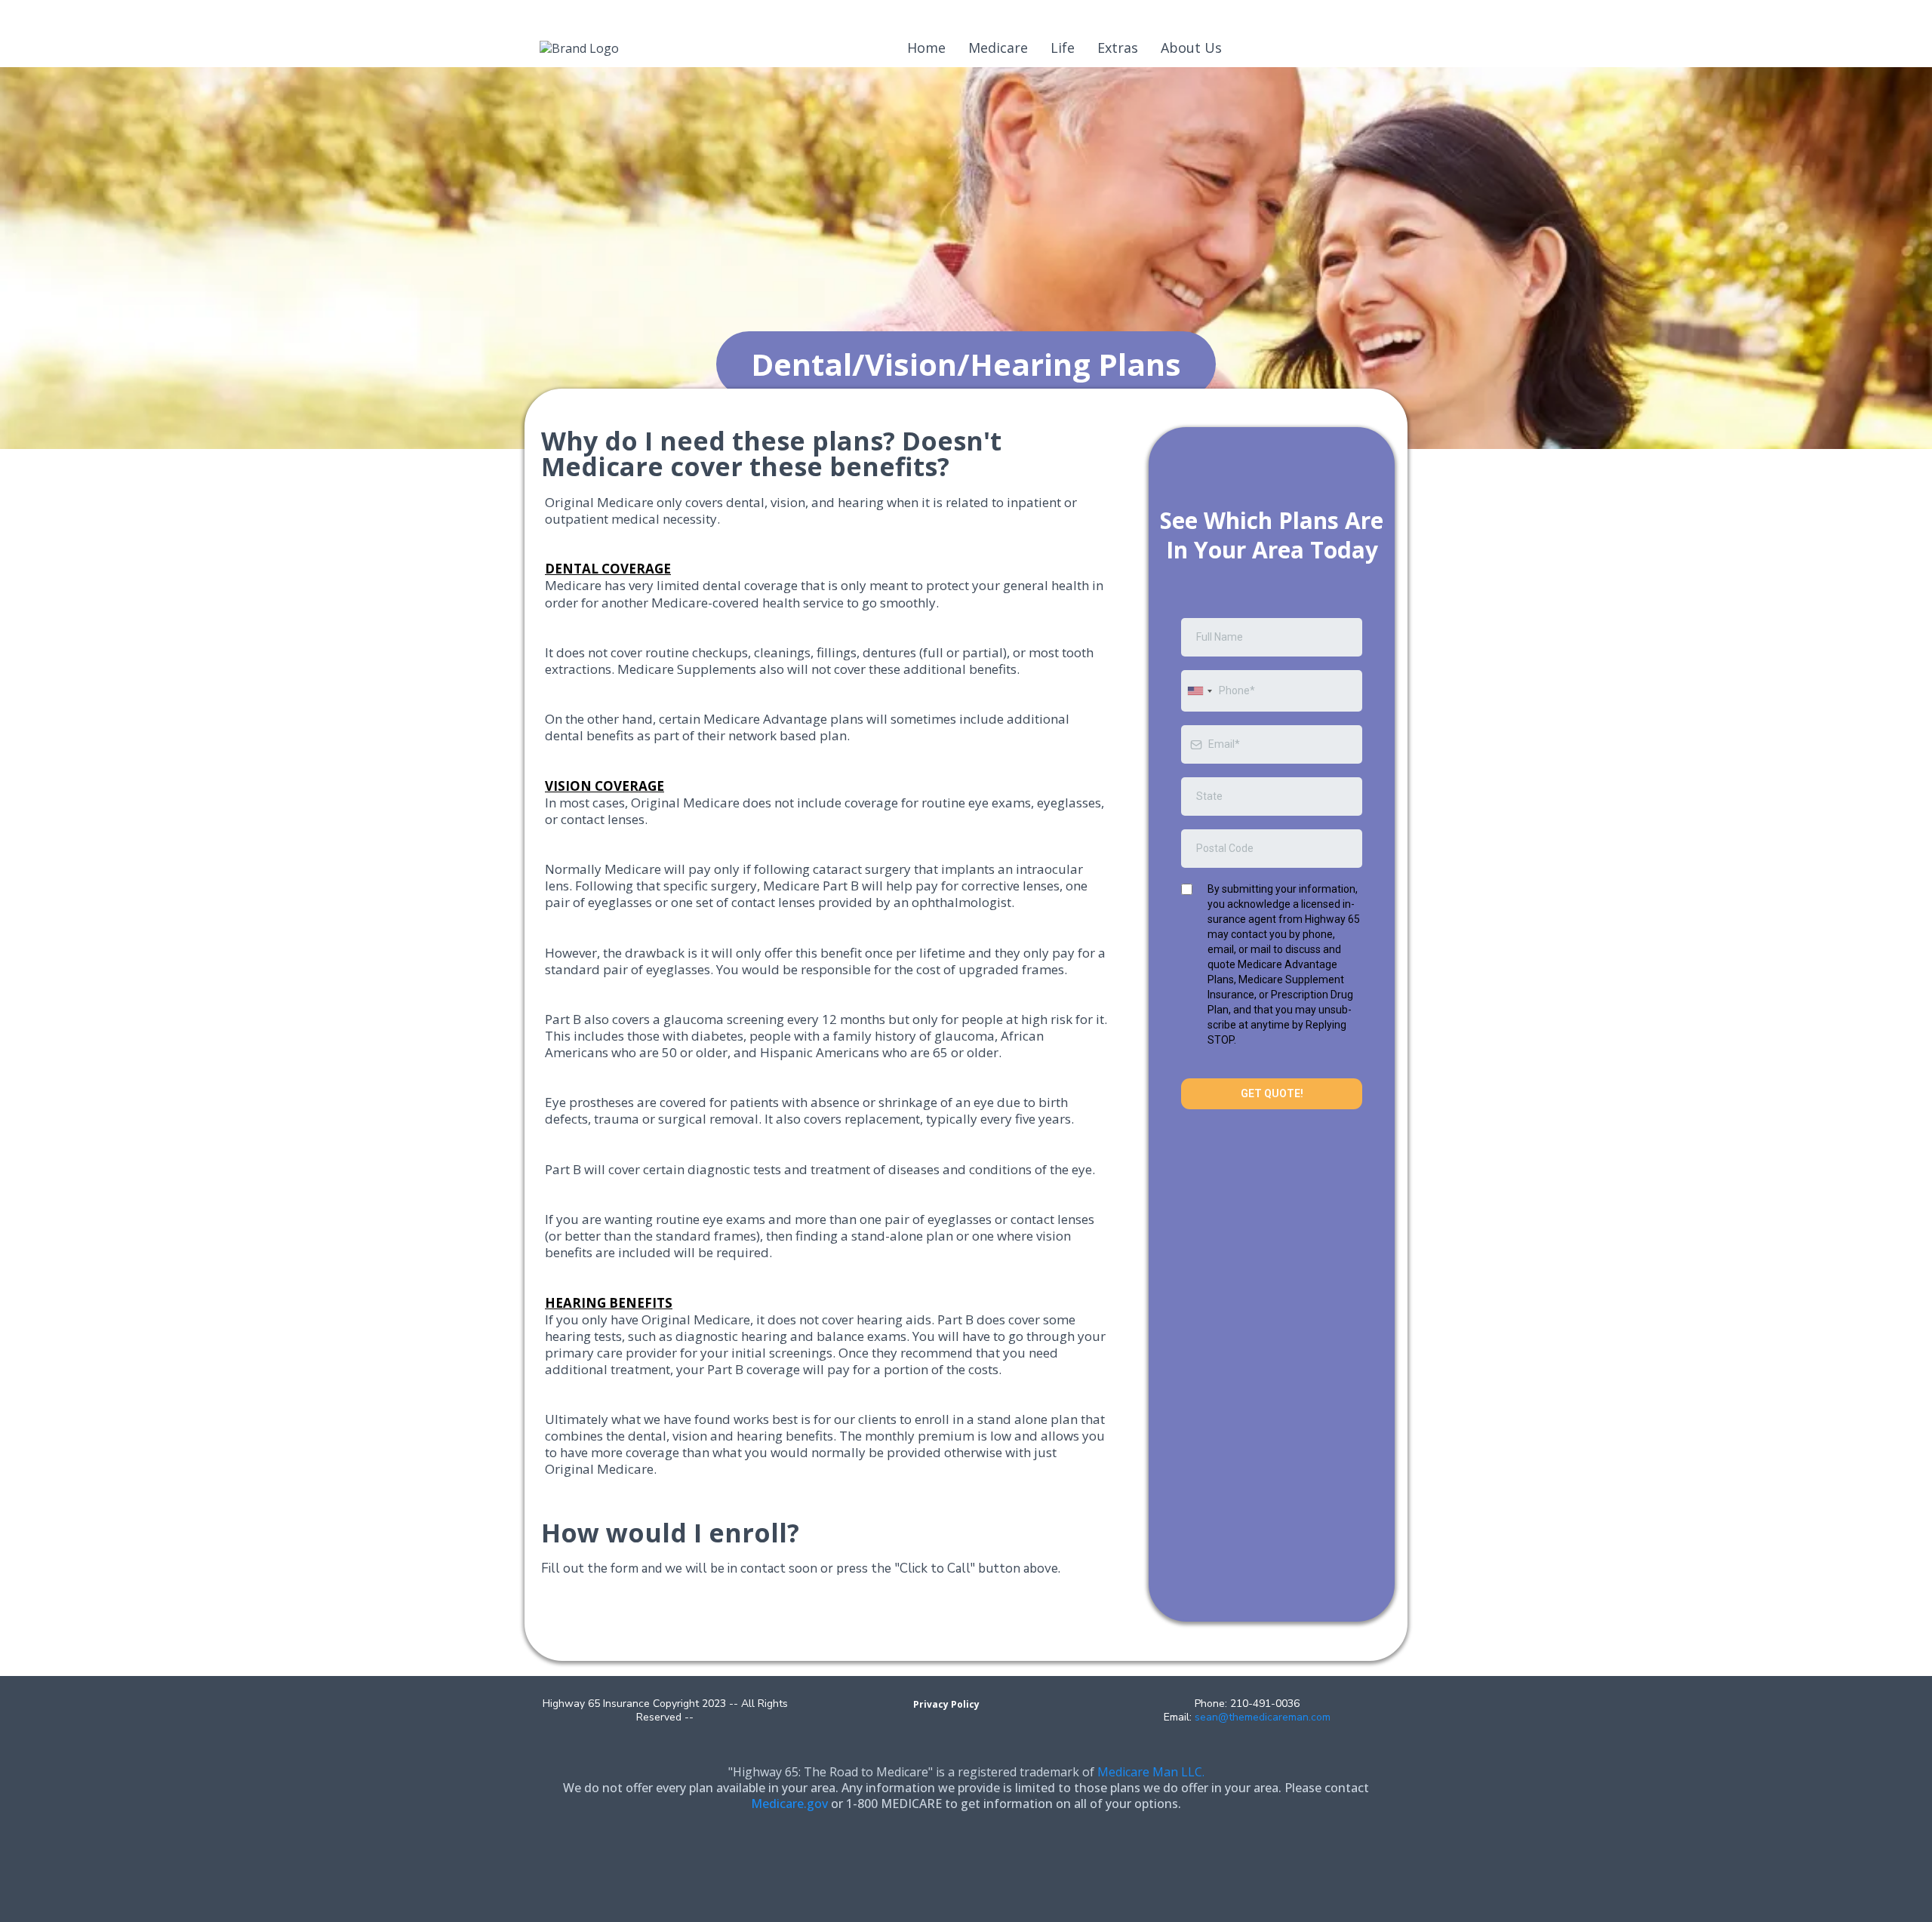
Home (926, 48)
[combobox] (1199, 691)
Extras (1118, 48)
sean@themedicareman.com (1263, 1717)
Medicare (998, 48)
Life (1063, 48)
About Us (1191, 48)
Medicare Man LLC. (1151, 1772)
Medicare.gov (789, 1804)
